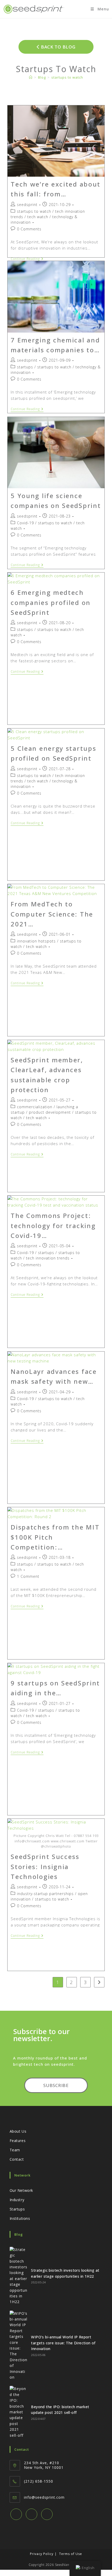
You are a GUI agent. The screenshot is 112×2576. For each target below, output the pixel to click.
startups (25, 367)
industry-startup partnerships (45, 1894)
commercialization (35, 1107)
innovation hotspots (36, 941)
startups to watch (67, 77)
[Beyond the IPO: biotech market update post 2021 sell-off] (19, 2412)
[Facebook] (32, 2514)
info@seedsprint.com (44, 2497)
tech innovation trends (48, 1258)
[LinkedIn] (47, 2514)
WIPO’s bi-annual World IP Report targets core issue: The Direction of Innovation (63, 2343)
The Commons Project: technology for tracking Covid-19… (53, 1225)
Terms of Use (71, 2554)
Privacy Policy (42, 2554)
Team (15, 2150)
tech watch (38, 217)
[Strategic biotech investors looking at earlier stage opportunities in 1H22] (19, 2276)
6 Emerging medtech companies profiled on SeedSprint (51, 602)
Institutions (20, 2218)
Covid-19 (25, 523)
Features (18, 2141)
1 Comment (28, 1576)
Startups (17, 2209)
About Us (18, 2131)
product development (50, 1112)
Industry (17, 2200)
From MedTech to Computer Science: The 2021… (52, 914)
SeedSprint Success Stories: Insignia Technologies (45, 1866)
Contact (17, 2159)
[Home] (31, 77)
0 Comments (29, 229)
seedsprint (27, 205)
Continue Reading (27, 259)
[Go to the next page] (99, 1982)
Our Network (21, 2190)
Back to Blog (57, 47)
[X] (16, 2514)
